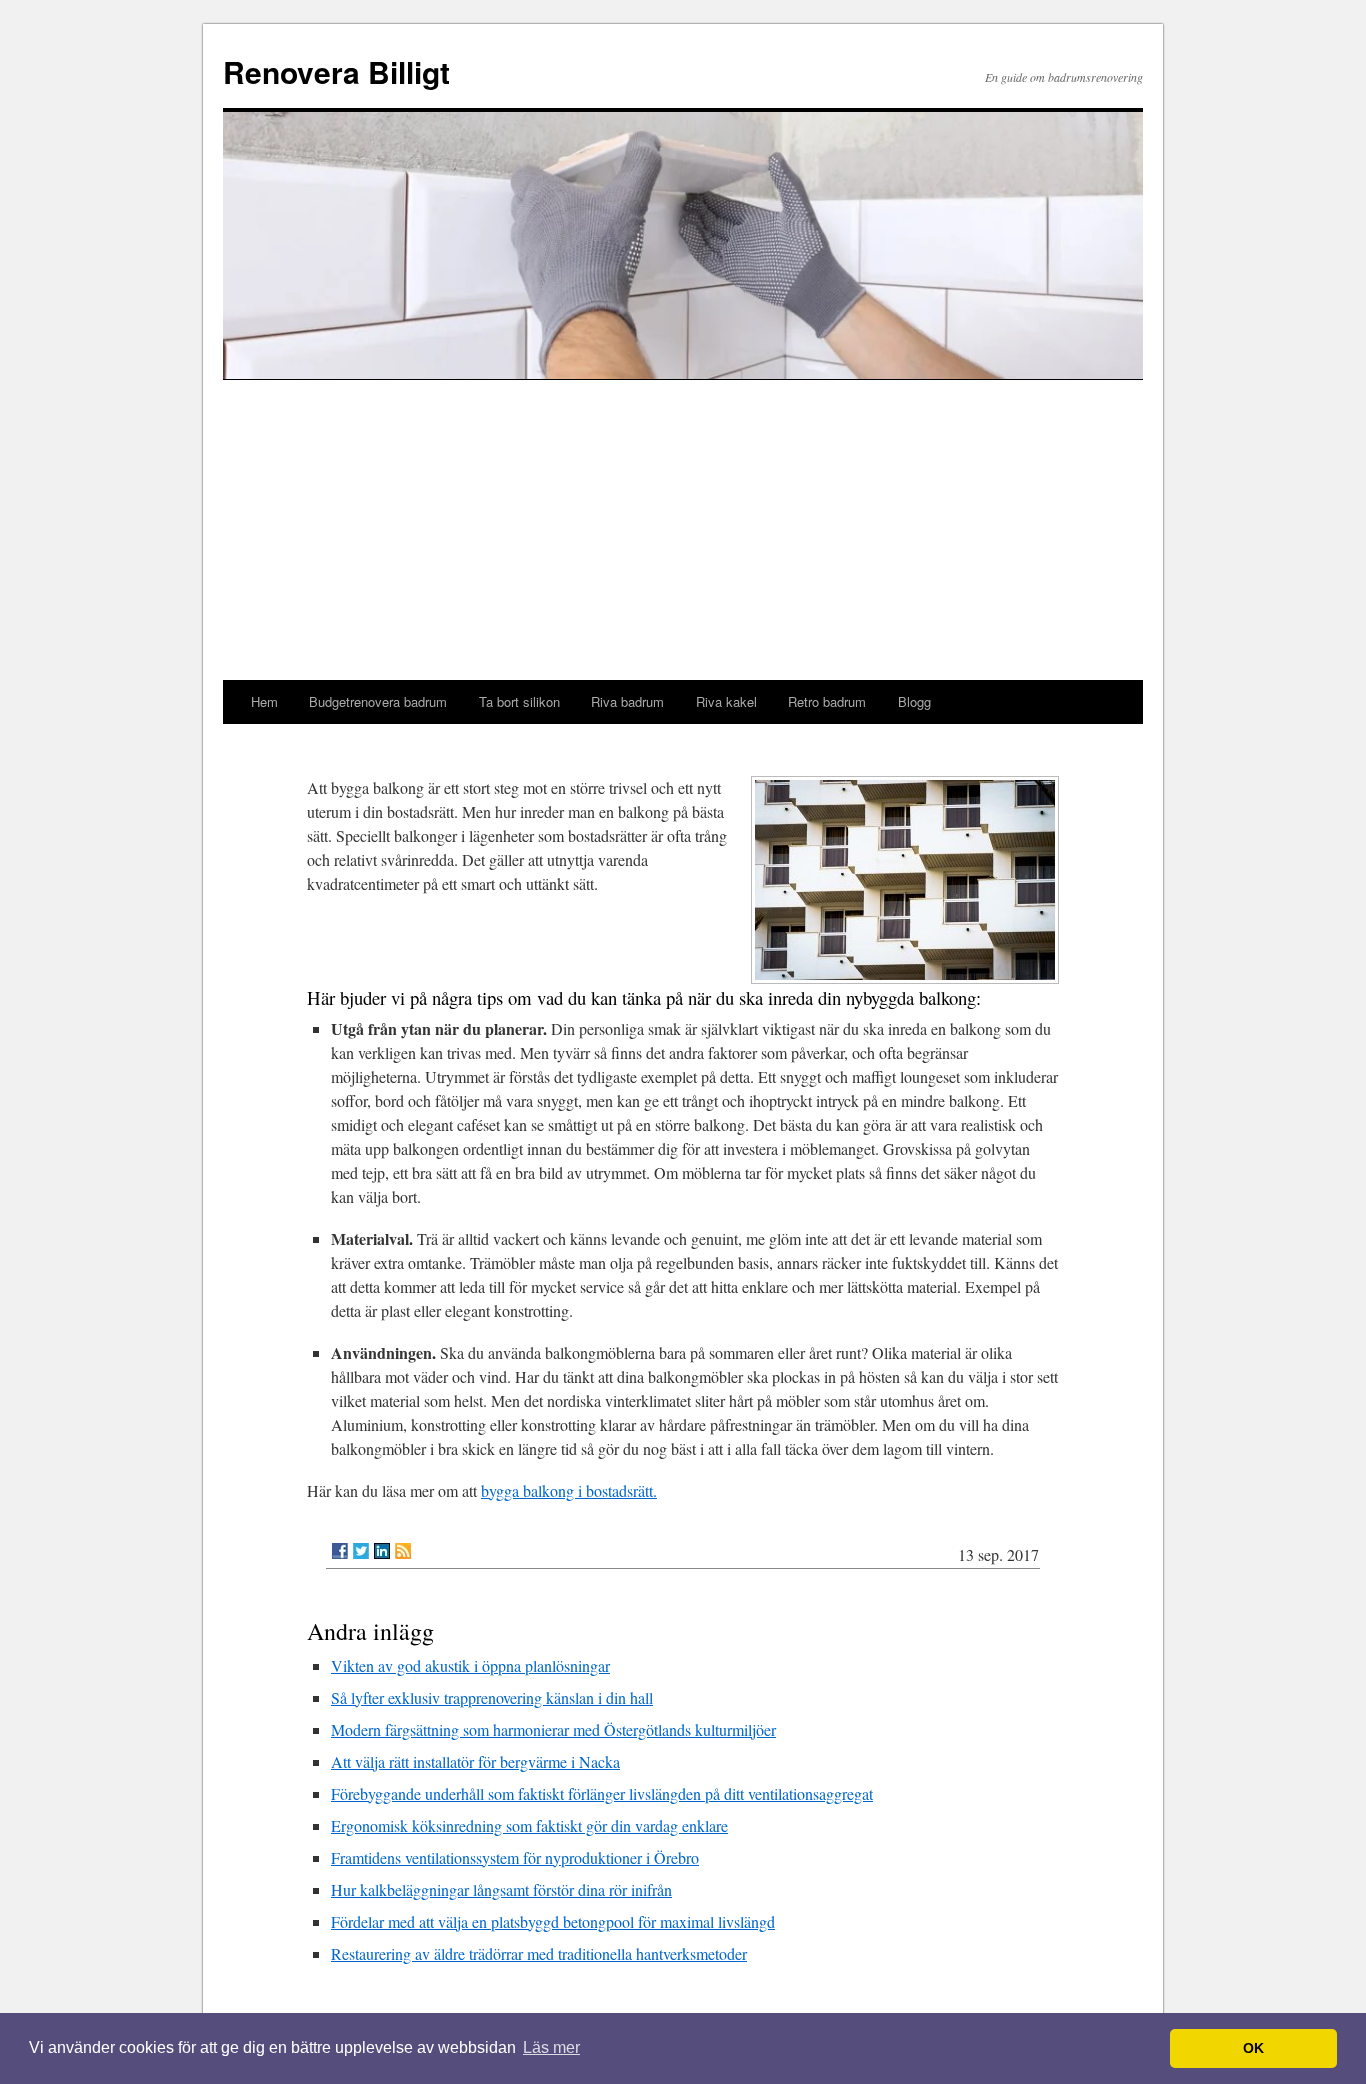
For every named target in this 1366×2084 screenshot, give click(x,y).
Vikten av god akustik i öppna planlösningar (470, 1665)
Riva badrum (627, 701)
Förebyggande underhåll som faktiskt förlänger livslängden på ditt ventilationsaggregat (602, 1793)
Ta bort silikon (519, 701)
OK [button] (1253, 2048)
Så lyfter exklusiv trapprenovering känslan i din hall (492, 1697)
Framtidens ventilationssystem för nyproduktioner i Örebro (515, 1857)
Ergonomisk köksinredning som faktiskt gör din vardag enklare (529, 1825)
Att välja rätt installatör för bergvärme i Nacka (475, 1761)
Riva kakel (726, 701)
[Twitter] (361, 1551)
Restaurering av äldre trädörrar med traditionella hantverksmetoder (539, 1953)
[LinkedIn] (382, 1551)
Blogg (914, 701)
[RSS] (403, 1551)
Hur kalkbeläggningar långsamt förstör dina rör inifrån (501, 1889)
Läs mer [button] (551, 2047)
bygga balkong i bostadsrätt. (569, 1490)
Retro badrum (827, 701)
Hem (264, 701)
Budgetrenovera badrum (378, 701)
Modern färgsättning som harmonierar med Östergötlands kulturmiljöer (553, 1729)
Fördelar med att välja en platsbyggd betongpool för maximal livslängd (553, 1921)
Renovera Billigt (336, 71)
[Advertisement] (683, 530)
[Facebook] (340, 1551)
